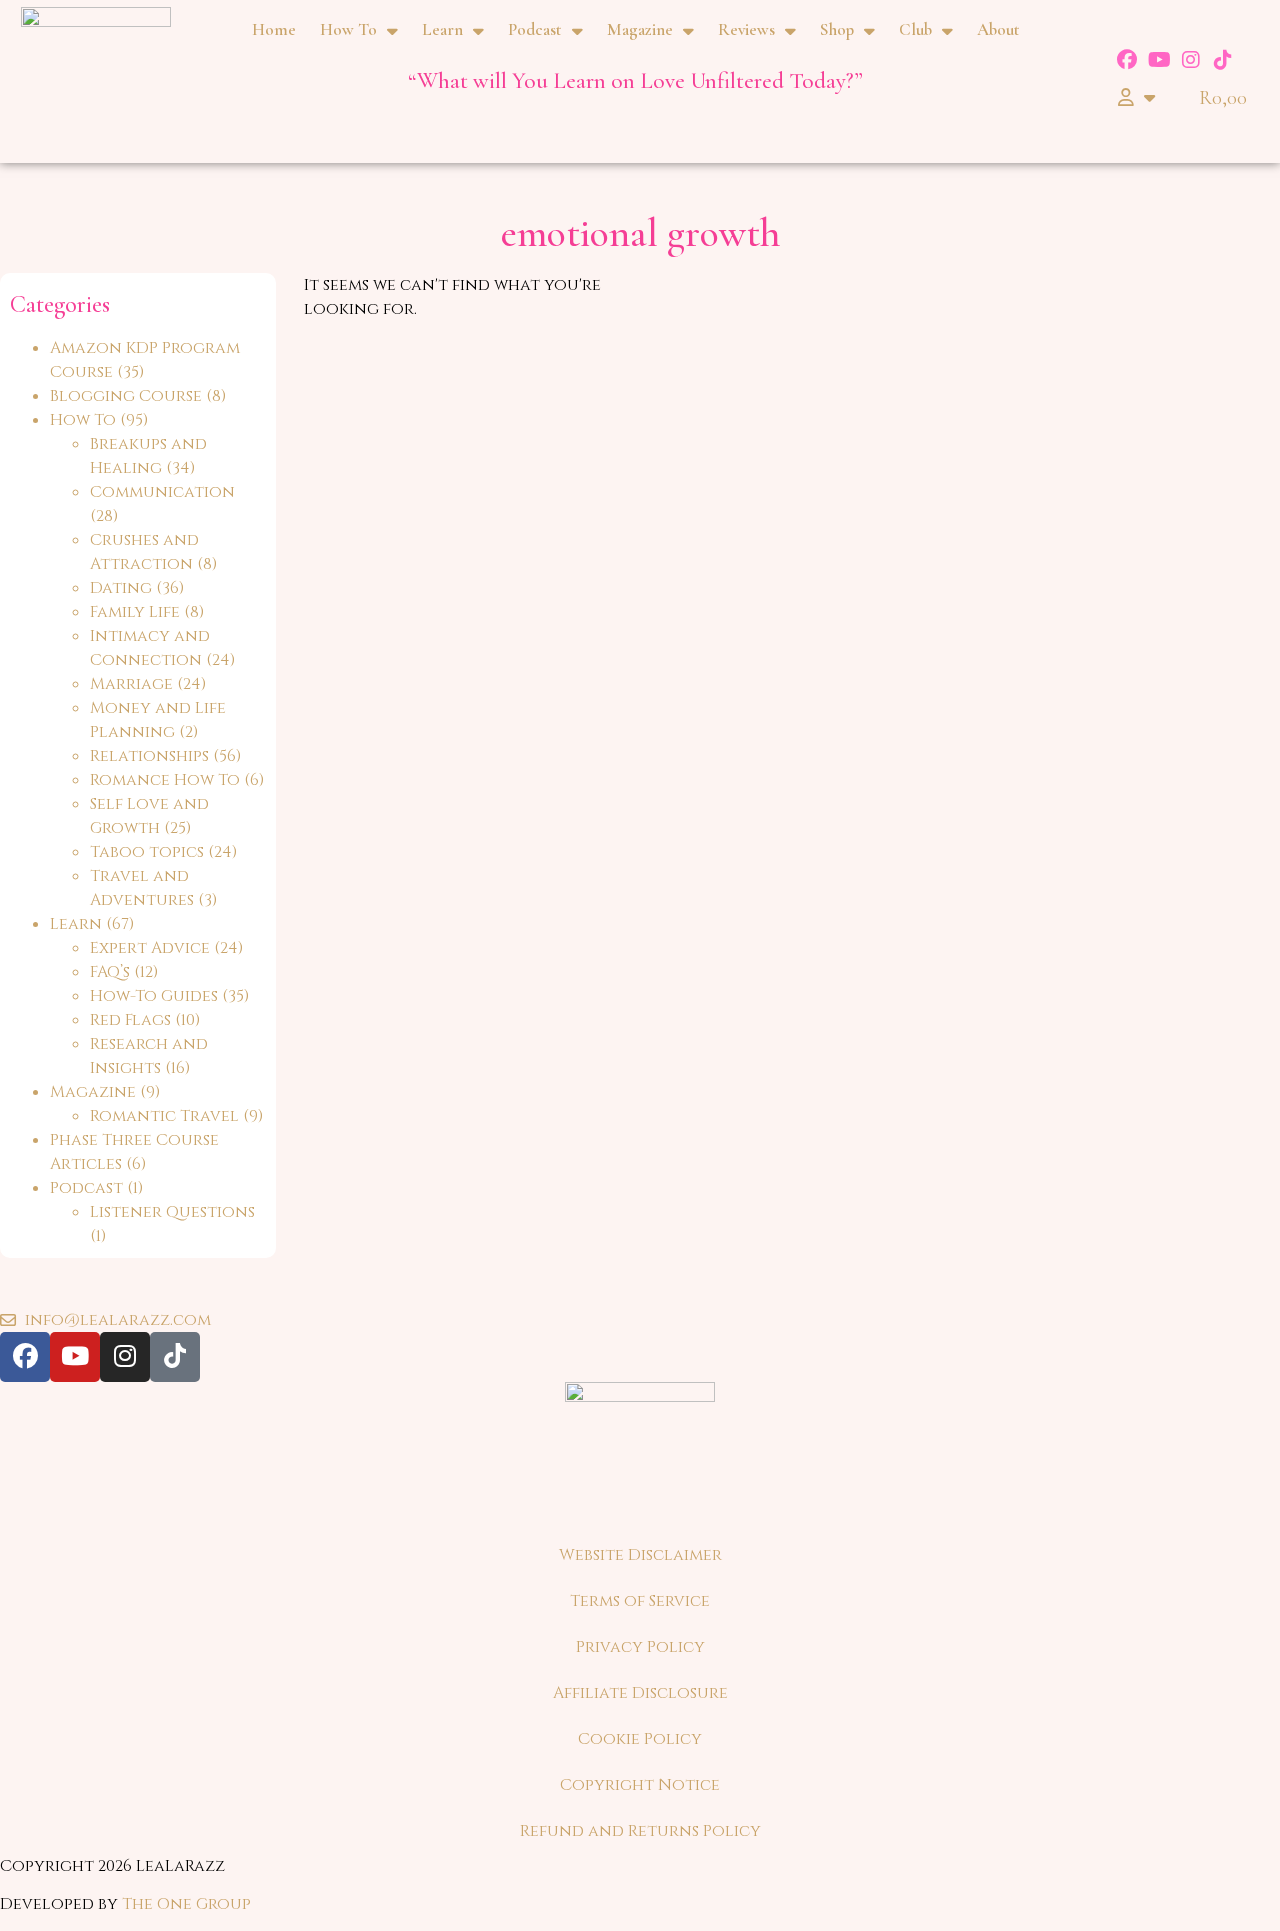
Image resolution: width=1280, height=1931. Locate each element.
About (998, 29)
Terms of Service (640, 1601)
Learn (442, 29)
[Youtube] (1159, 60)
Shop (837, 29)
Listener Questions (172, 1212)
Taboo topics (147, 852)
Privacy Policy (640, 1647)
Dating (121, 588)
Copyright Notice (640, 1785)
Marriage (131, 684)
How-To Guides (154, 996)
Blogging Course (126, 396)
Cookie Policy (640, 1739)
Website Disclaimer (640, 1555)
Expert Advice (150, 948)
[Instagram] (1191, 60)
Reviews (746, 29)
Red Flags (130, 1020)
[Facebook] (1127, 60)
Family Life (135, 612)
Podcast (535, 29)
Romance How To (165, 780)
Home (274, 29)
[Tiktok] (1223, 60)
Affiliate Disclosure (640, 1693)
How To (348, 29)
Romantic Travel (164, 1116)
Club (915, 29)
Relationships (149, 756)
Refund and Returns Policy (640, 1831)
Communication (162, 492)
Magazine (640, 29)
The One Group (186, 1904)
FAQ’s (110, 972)
